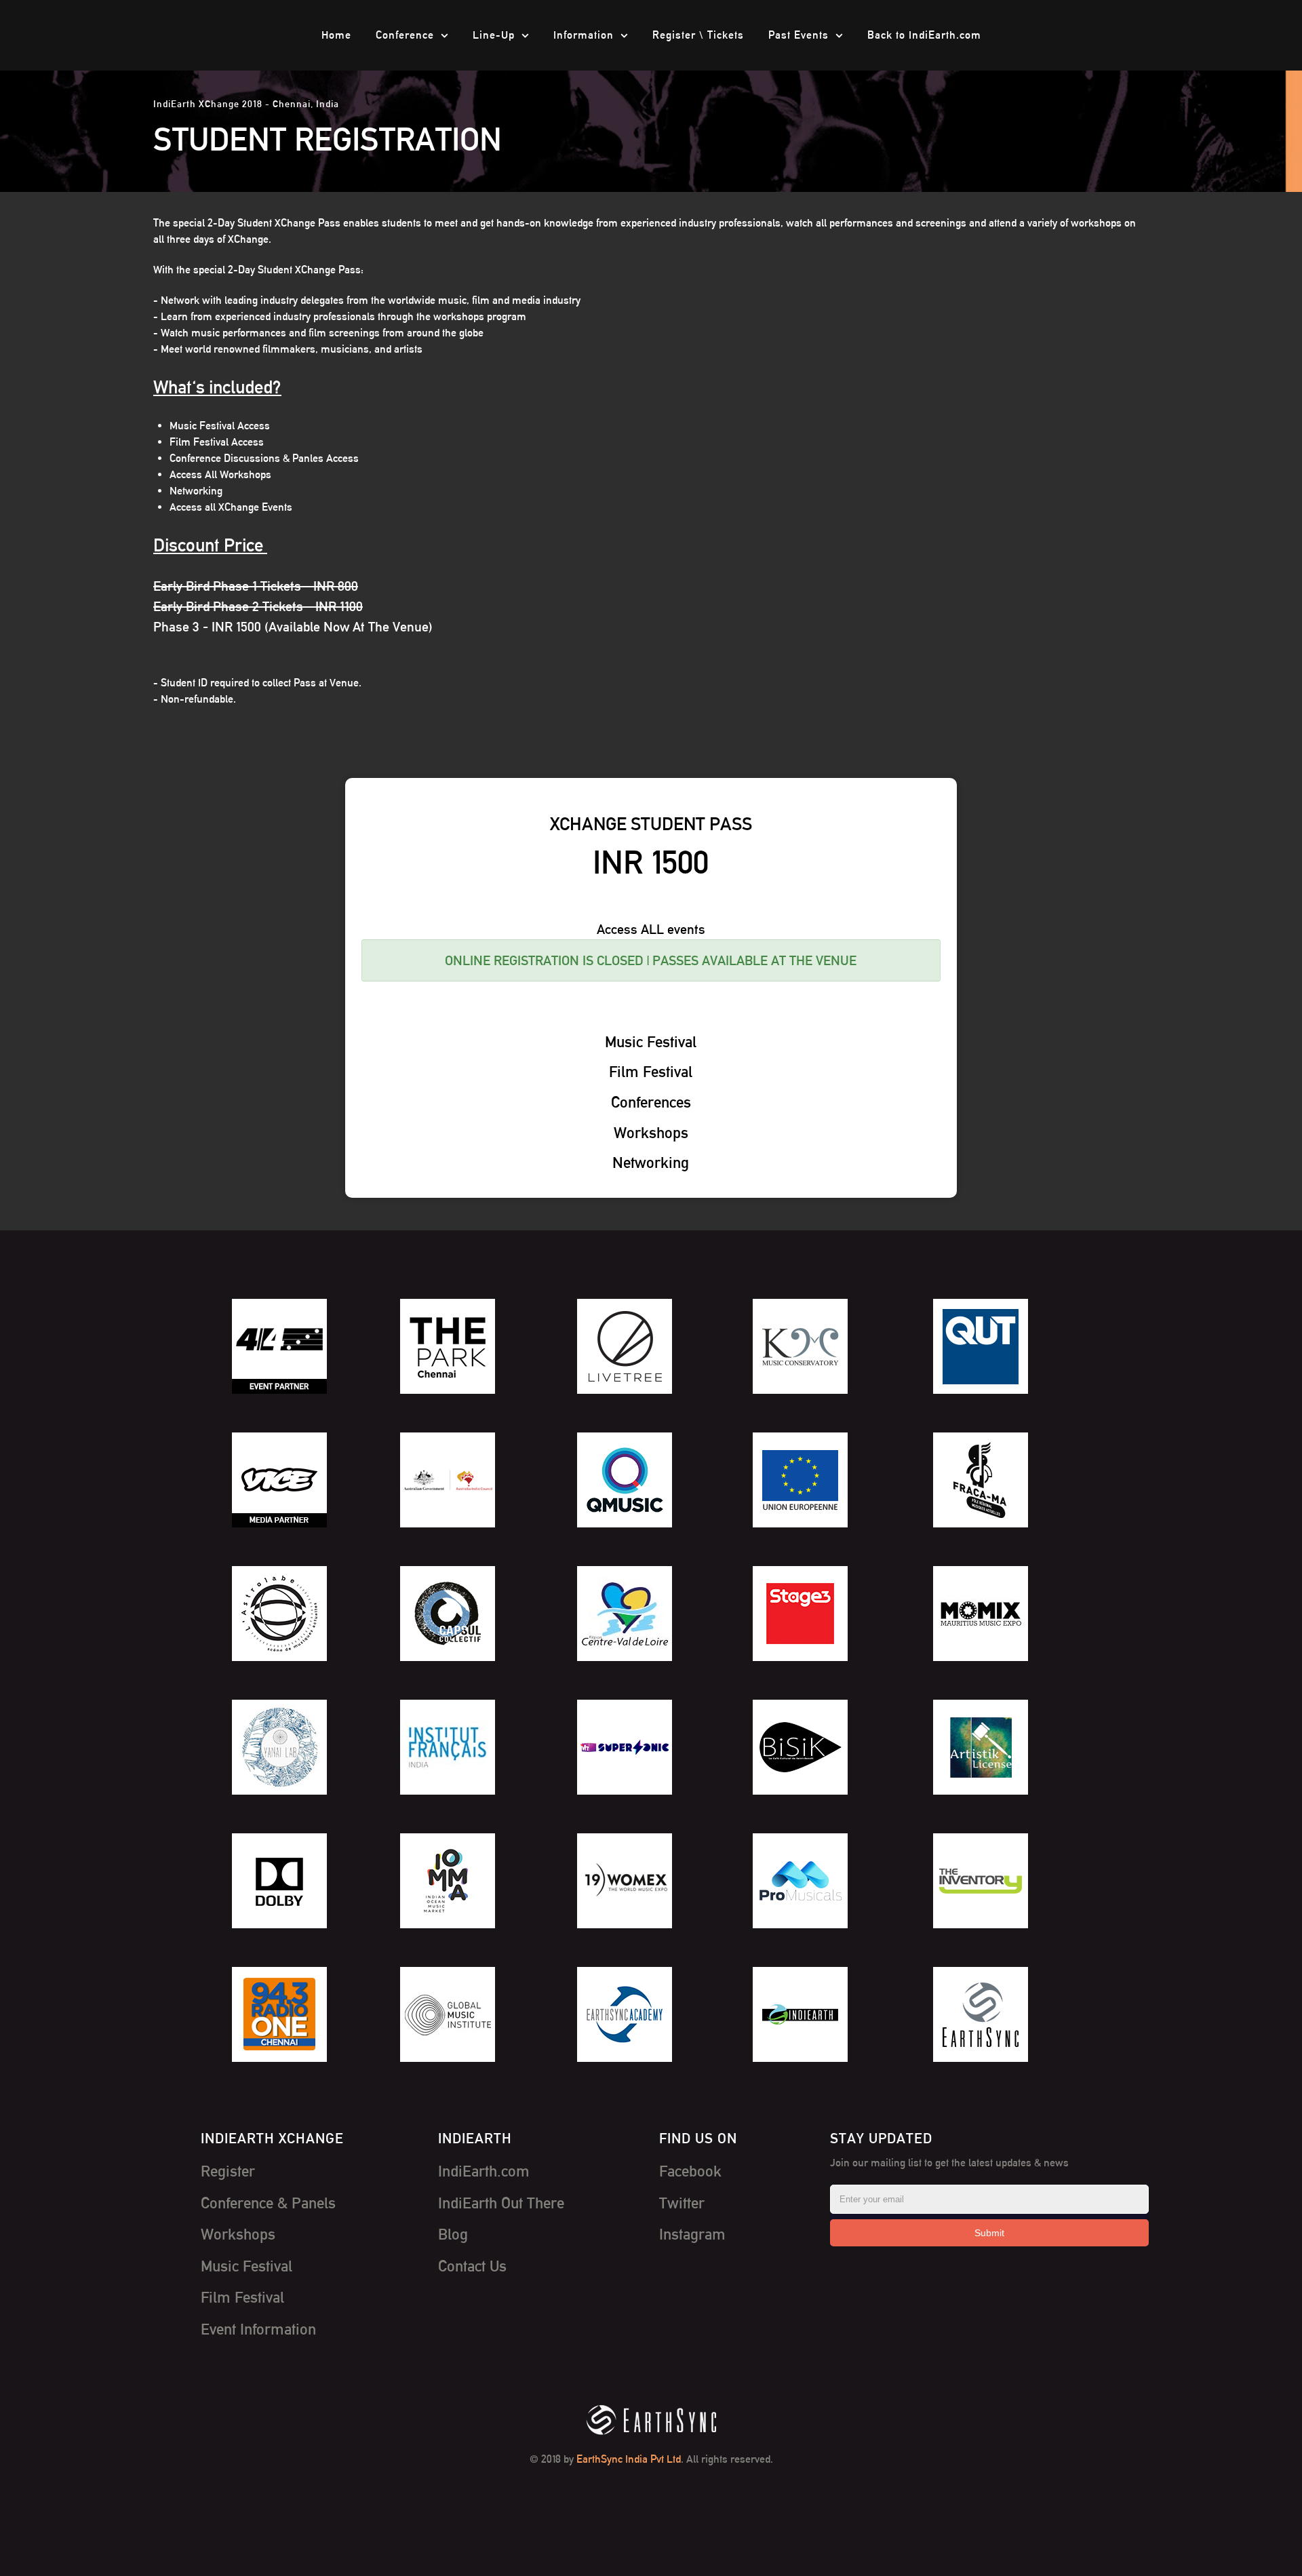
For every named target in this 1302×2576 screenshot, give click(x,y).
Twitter (682, 2203)
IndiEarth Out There (501, 2203)
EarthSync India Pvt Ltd (629, 2459)
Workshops (238, 2234)
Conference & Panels (268, 2203)
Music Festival (246, 2266)
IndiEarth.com (484, 2171)
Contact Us (472, 2266)
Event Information (258, 2329)
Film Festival (242, 2297)
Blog (453, 2234)
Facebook (690, 2171)
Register (228, 2171)
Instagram (692, 2234)
